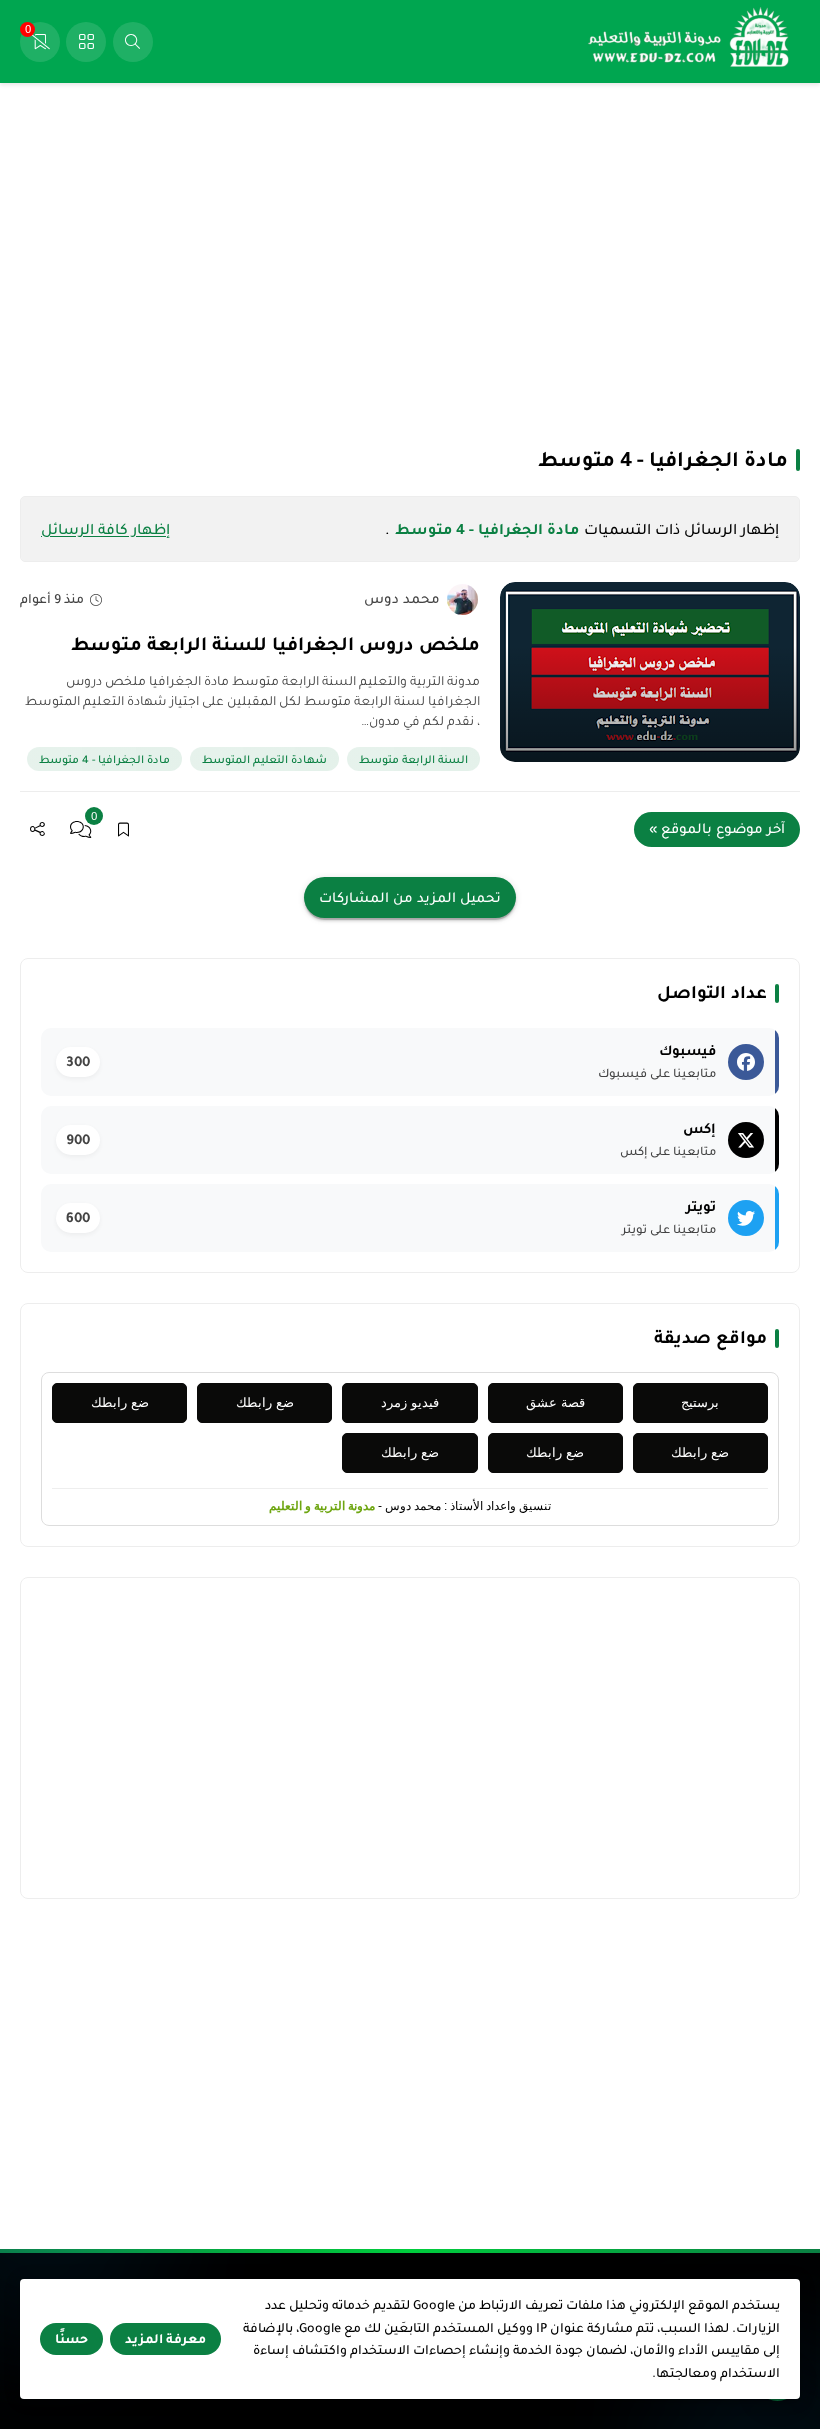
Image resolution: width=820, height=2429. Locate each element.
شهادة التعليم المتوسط (264, 759)
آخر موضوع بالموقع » (717, 828)
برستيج (700, 1402)
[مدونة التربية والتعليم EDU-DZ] (690, 41)
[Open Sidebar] (86, 42)
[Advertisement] (410, 263)
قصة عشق (555, 1402)
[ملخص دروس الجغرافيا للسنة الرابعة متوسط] (650, 672)
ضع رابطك (265, 1402)
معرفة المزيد (165, 2339)
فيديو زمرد (410, 1402)
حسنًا (71, 2339)
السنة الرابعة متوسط (413, 759)
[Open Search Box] (133, 42)
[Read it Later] (123, 829)
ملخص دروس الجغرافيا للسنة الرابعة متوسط (275, 644)
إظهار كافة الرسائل (105, 529)
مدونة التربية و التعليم (322, 1506)
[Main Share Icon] (37, 829)
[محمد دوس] (462, 599)
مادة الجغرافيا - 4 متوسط (104, 759)
